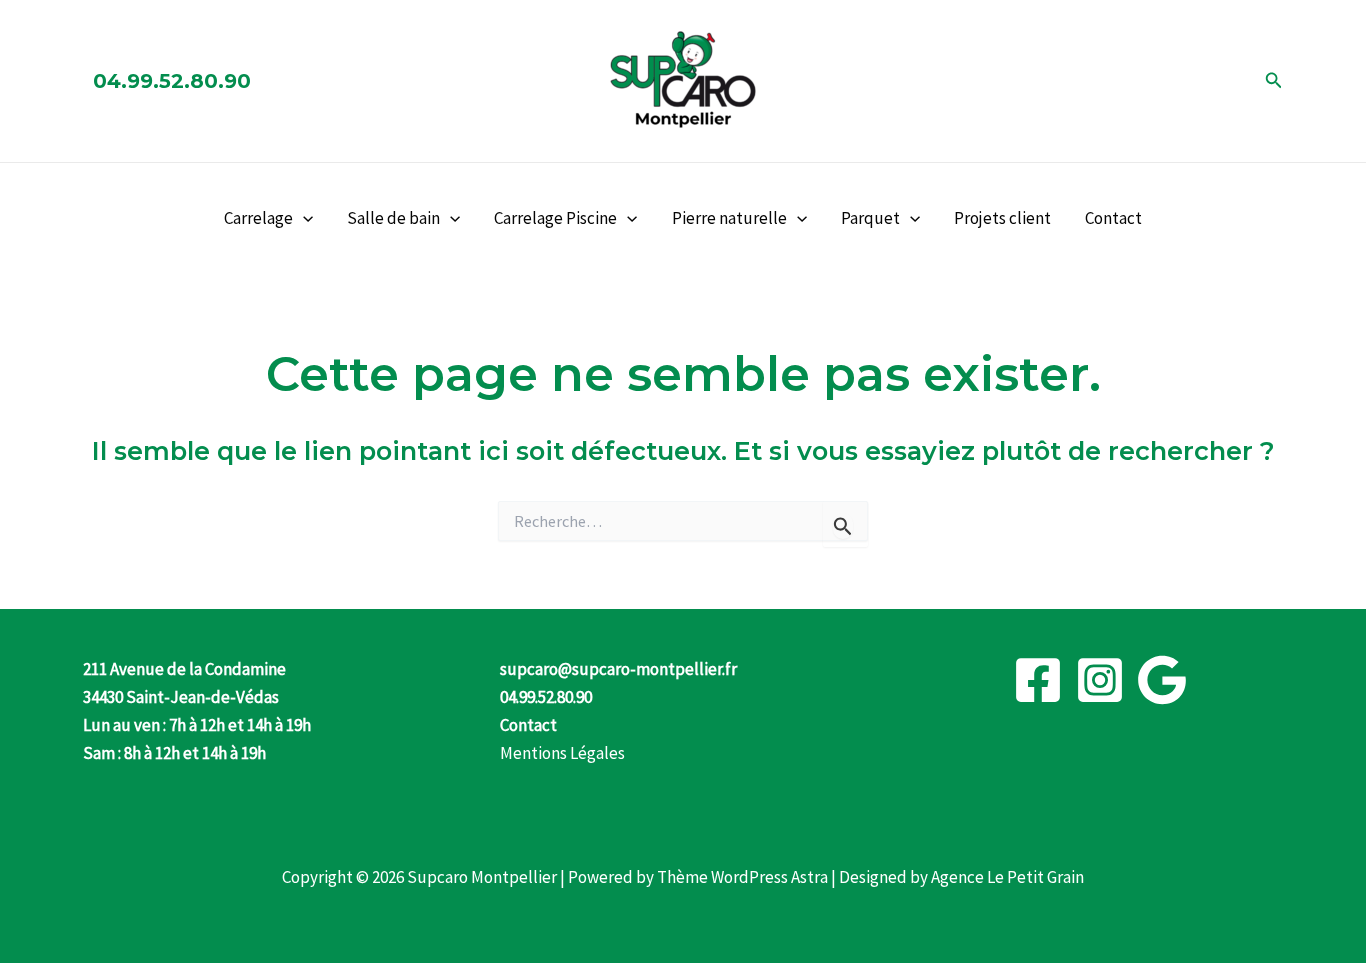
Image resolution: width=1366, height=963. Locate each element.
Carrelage (258, 218)
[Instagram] (1100, 680)
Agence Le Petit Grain (1007, 877)
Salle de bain (393, 218)
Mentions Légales (562, 753)
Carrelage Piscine (555, 218)
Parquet (870, 218)
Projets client (1002, 218)
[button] (1274, 81)
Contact (1113, 218)
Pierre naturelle (729, 218)
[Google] (1162, 680)
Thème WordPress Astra (742, 877)
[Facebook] (1038, 680)
